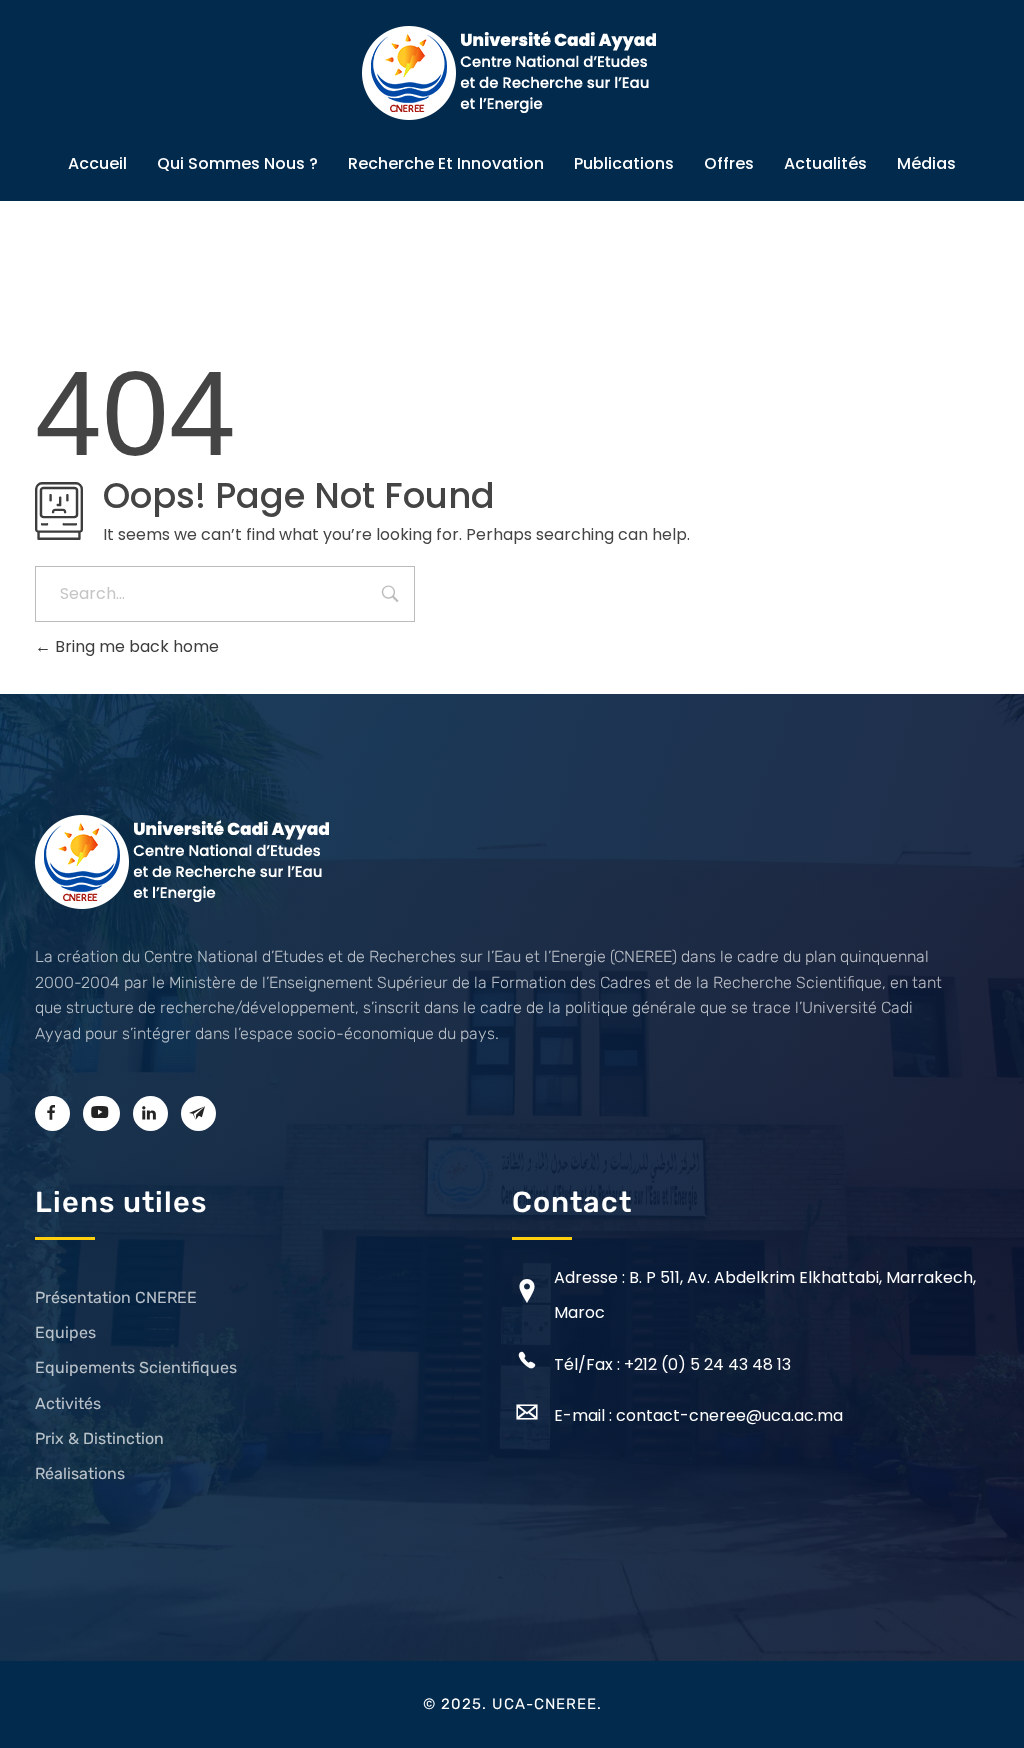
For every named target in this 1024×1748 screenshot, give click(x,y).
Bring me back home (135, 646)
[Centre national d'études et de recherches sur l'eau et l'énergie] (512, 72)
